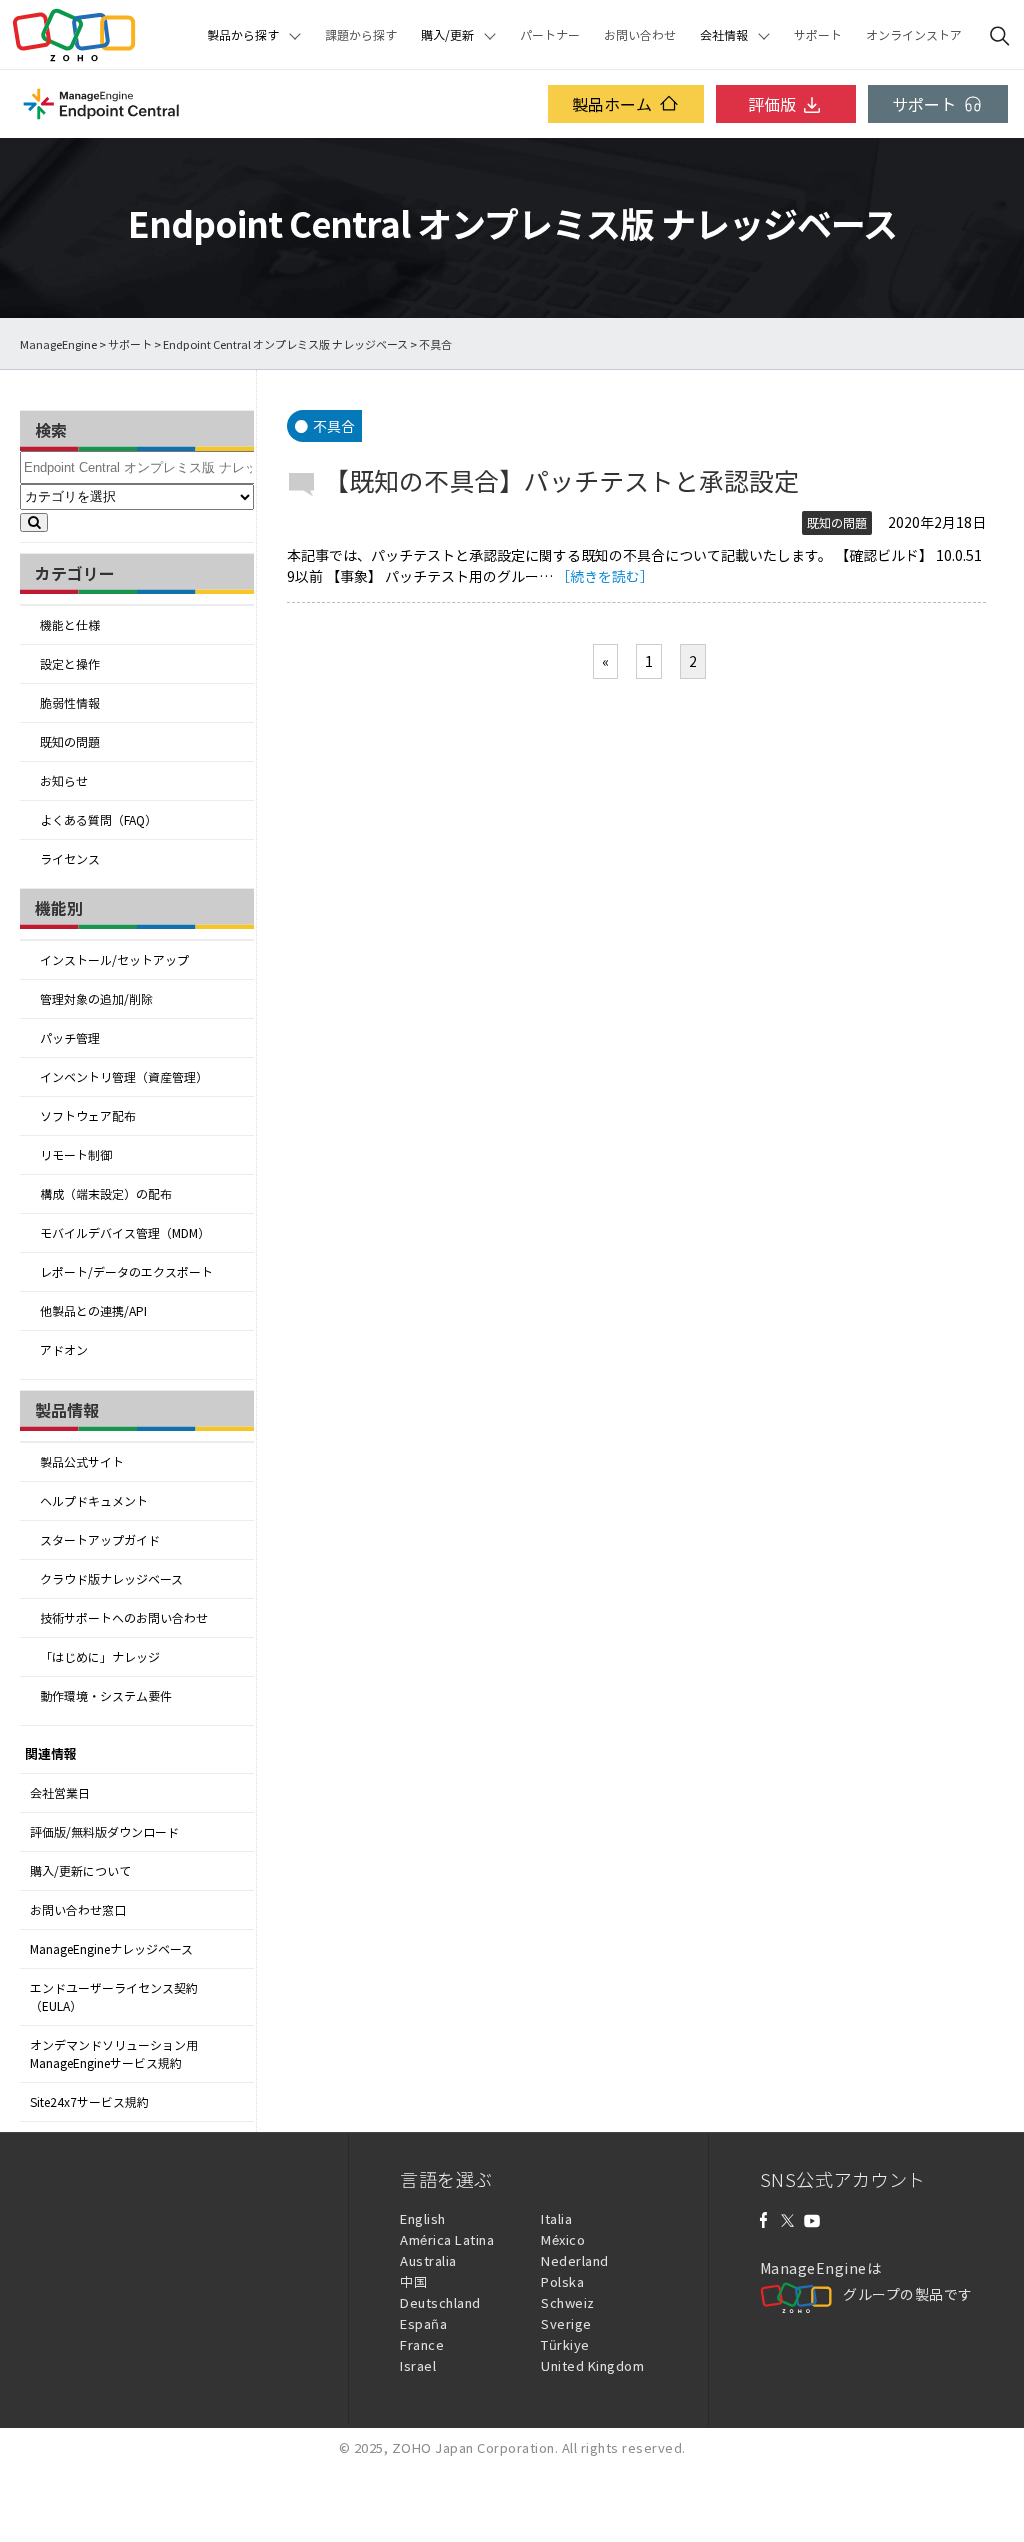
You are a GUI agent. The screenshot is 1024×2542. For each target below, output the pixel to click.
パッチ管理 (70, 1038)
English (423, 2218)
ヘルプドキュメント (94, 1501)
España (423, 2323)
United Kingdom (592, 2365)
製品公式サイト (82, 1462)
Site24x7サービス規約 (89, 2102)
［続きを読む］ (605, 576)
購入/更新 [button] (447, 35)
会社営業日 (60, 1793)
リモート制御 (76, 1155)
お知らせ (64, 781)
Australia (428, 2260)
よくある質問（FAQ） (98, 820)
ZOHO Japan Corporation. (475, 2447)
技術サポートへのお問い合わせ (124, 1618)
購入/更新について (80, 1871)
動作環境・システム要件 (106, 1696)
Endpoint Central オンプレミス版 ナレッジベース (285, 344)
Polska (562, 2281)
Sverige (566, 2323)
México (563, 2239)
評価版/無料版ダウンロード (104, 1832)
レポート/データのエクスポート (126, 1272)
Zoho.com (74, 35)
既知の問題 (70, 742)
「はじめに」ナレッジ (100, 1657)
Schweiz (568, 2302)
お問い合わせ (640, 35)
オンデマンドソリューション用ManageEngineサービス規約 (114, 2054)
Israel (418, 2365)
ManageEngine (58, 344)
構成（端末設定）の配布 (106, 1194)
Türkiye (565, 2344)
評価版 (772, 104)
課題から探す (361, 35)
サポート (818, 35)
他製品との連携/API (93, 1311)
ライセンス (70, 859)
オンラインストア (914, 35)
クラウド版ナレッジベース (111, 1579)
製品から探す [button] (243, 35)
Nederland (575, 2260)
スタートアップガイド (100, 1540)
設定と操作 (70, 664)
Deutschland (440, 2302)
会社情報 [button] (724, 35)
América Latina (447, 2239)
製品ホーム (612, 104)
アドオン (64, 1350)
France (422, 2344)
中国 (413, 2281)
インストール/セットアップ (114, 960)
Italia (556, 2218)
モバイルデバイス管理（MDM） (125, 1233)
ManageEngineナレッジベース (111, 1949)
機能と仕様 (70, 625)
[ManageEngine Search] (1000, 35)
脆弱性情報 (70, 703)
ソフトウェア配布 (88, 1116)
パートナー (550, 35)
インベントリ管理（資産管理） (124, 1077)
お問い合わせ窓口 (78, 1910)
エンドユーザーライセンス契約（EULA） (114, 1997)
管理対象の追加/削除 (96, 999)
